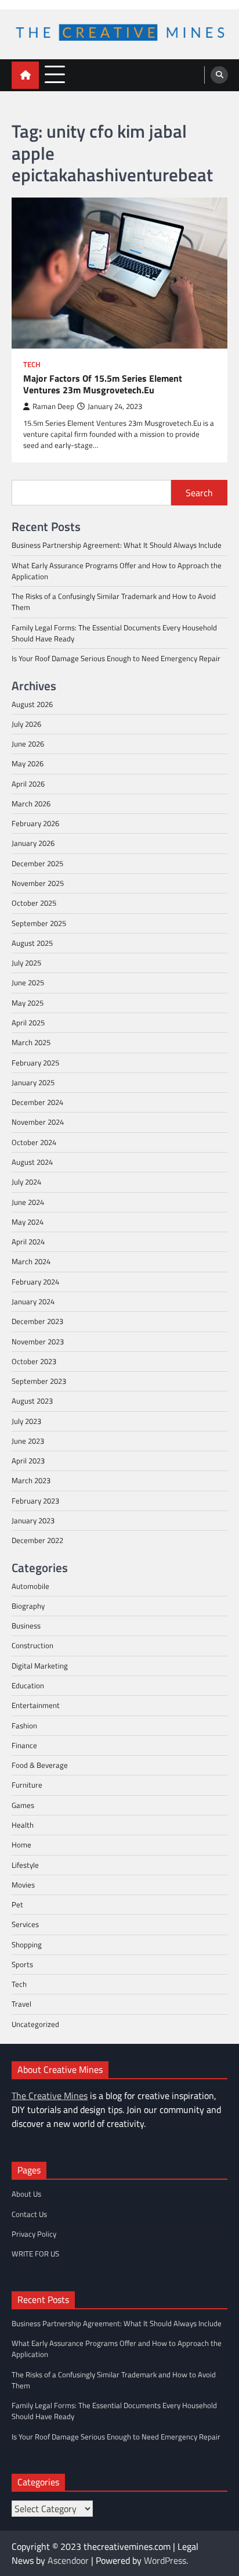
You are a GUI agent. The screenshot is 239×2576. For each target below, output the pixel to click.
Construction (32, 1645)
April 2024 (28, 1242)
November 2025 (38, 883)
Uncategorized (35, 2024)
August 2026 (32, 704)
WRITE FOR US (35, 2254)
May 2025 (28, 1003)
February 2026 (35, 823)
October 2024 (34, 1142)
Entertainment (36, 1705)
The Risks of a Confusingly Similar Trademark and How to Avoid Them (114, 602)
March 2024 (31, 1261)
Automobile (30, 1586)
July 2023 (26, 1421)
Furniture (27, 1785)
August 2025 (32, 943)
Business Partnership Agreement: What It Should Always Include (117, 545)
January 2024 (33, 1301)
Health (23, 1825)
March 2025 (31, 1042)
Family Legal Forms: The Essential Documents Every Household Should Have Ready (114, 633)
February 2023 (35, 1501)
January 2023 (33, 1520)
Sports (22, 1964)
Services (25, 1924)
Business (26, 1626)
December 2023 (37, 1321)
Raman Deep (53, 406)
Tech (32, 365)
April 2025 (28, 1022)
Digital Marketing (40, 1666)
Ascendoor (68, 2560)
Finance (24, 1745)
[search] (219, 75)
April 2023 (28, 1461)
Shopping (27, 1944)
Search (199, 493)
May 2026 (28, 763)
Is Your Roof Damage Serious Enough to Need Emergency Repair (116, 658)
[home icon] (25, 75)
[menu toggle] (55, 75)
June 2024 (28, 1202)
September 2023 (39, 1381)
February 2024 (35, 1282)
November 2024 (38, 1122)
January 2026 (33, 843)
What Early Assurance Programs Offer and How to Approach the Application (117, 571)
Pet (17, 1904)
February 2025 (35, 1063)
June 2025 (28, 982)
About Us (26, 2194)
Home (21, 1845)
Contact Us (29, 2214)
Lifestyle (25, 1865)
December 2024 (37, 1102)
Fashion (24, 1725)
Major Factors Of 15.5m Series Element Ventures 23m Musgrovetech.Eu (103, 385)
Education (28, 1685)
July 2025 (26, 963)
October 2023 (34, 1361)
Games (23, 1805)
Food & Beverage (40, 1765)
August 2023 (32, 1401)
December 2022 (37, 1540)
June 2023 (28, 1441)
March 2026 (31, 803)
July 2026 (26, 724)
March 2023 (31, 1480)
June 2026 (28, 744)
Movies (23, 1885)
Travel (21, 2004)
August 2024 (32, 1162)
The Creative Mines (50, 2096)
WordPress (165, 2560)
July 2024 (26, 1182)
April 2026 (28, 784)
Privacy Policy (34, 2234)
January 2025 (33, 1082)
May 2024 (28, 1222)
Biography (28, 1606)
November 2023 (38, 1341)
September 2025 (39, 923)
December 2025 (37, 863)
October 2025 (34, 903)
